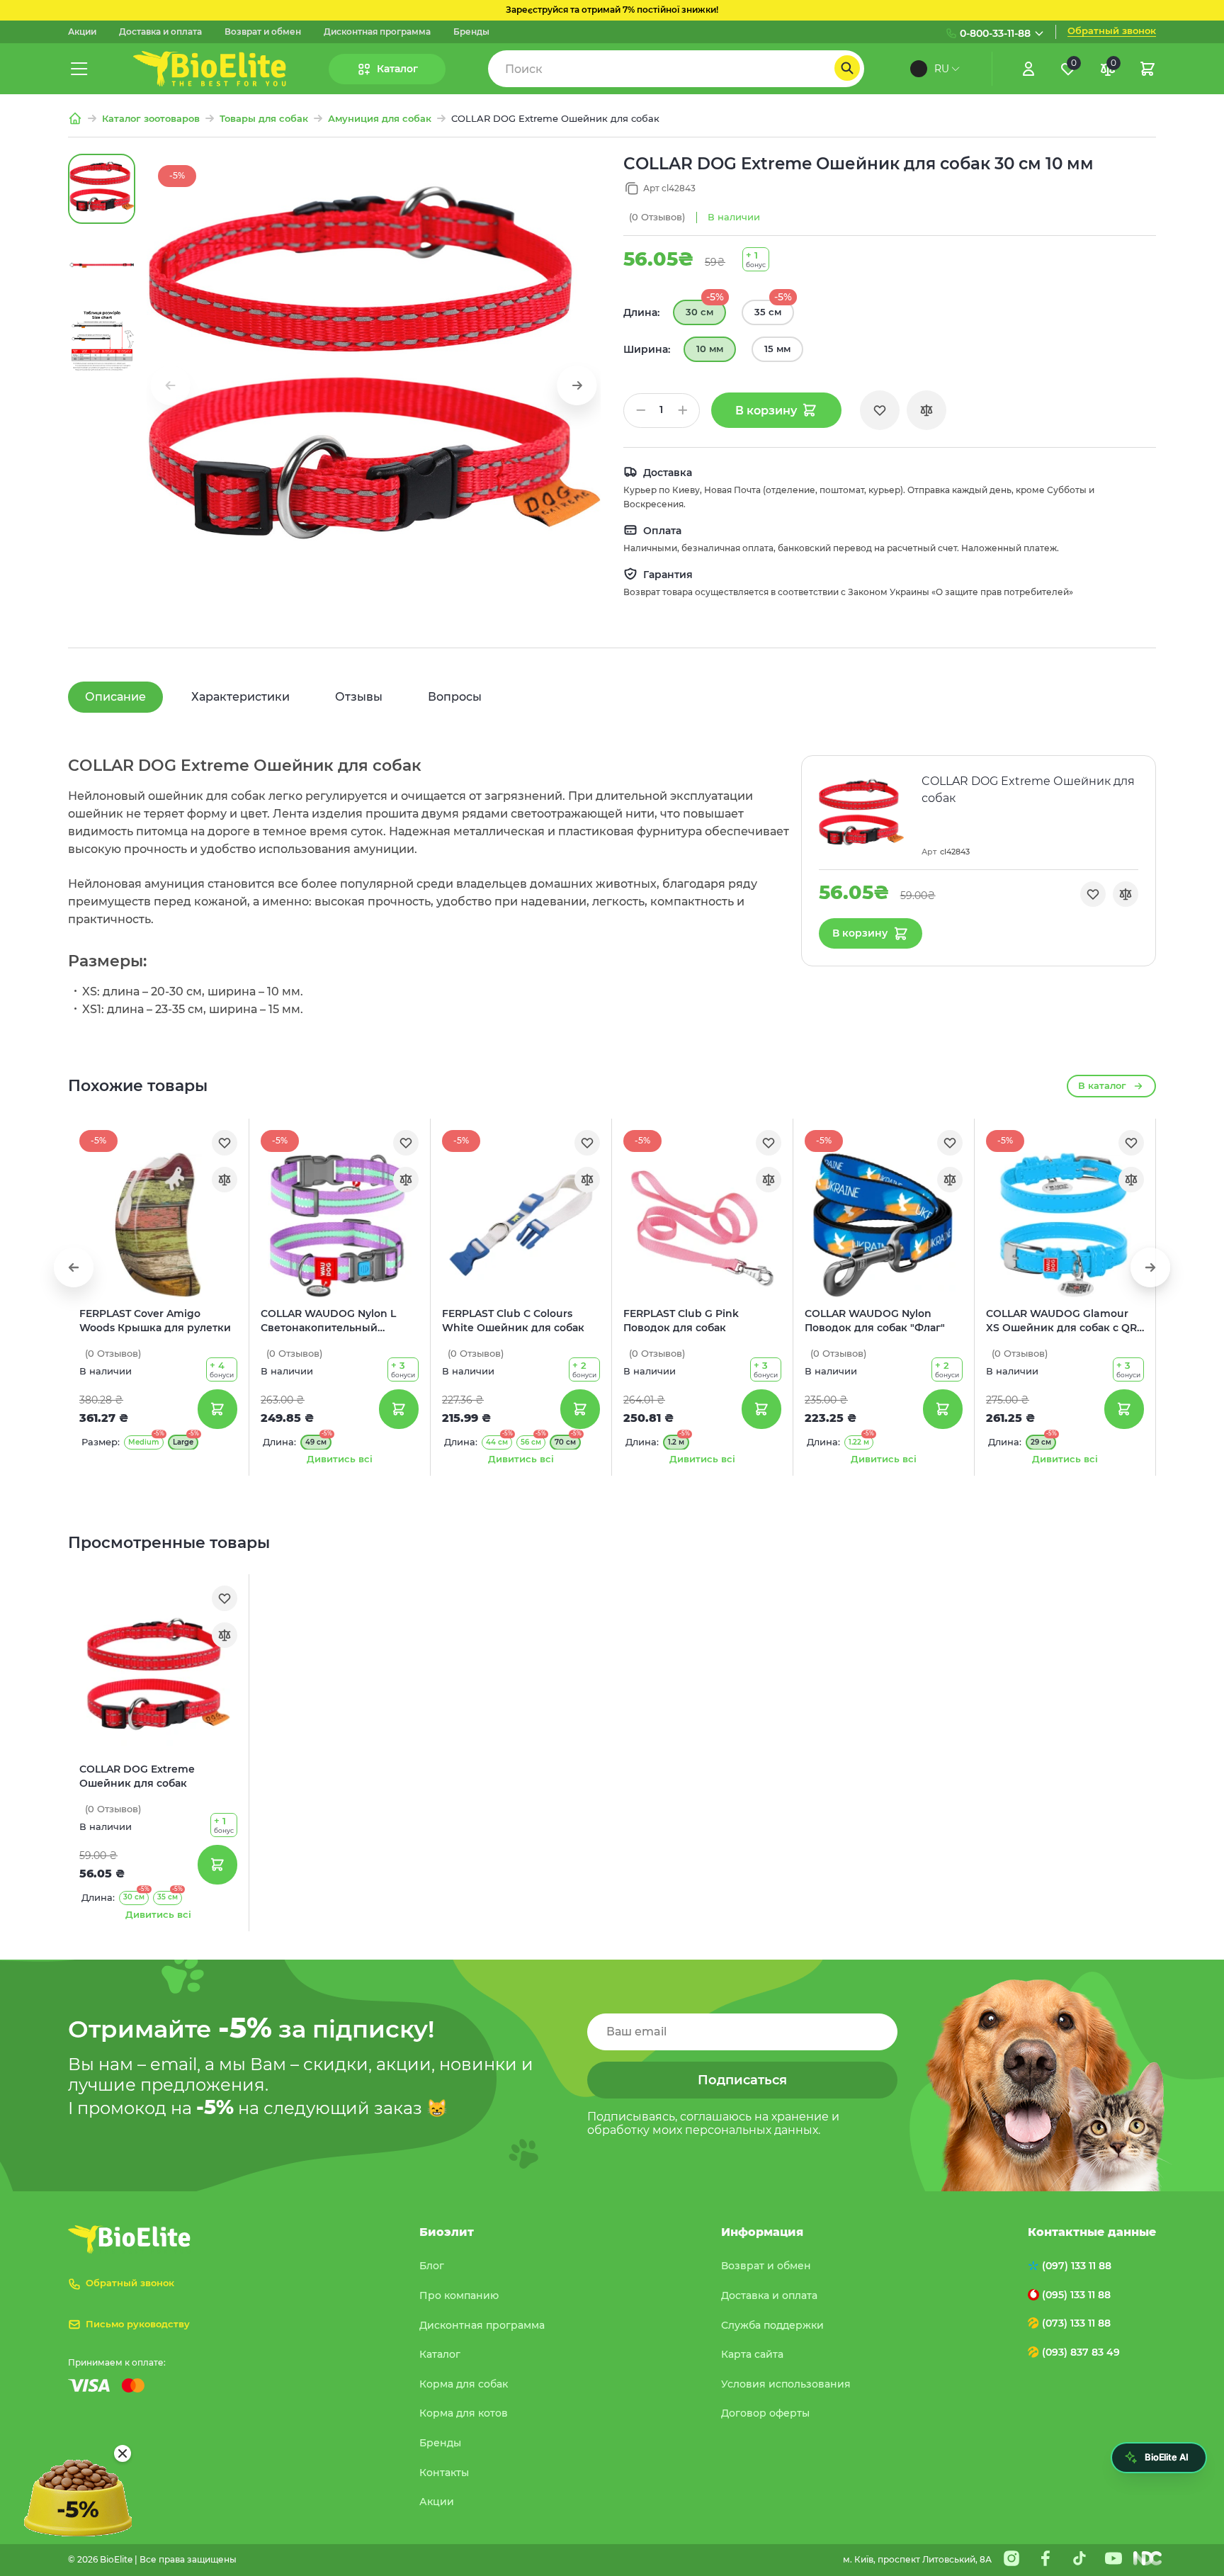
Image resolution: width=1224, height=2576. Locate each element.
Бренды (471, 32)
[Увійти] (1028, 69)
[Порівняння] (926, 410)
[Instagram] (1011, 2558)
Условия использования (786, 2384)
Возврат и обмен (263, 32)
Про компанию (459, 2295)
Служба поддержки (772, 2325)
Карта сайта (752, 2354)
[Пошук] (847, 68)
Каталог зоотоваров (151, 119)
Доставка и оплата (160, 32)
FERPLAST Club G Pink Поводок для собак (681, 1321)
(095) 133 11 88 (1076, 2295)
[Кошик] (1147, 69)
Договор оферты (765, 2413)
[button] (577, 385)
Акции (82, 32)
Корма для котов (464, 2413)
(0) (657, 217)
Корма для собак (464, 2384)
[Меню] (79, 69)
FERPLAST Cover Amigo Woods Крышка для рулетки (155, 1321)
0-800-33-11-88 (995, 33)
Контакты (444, 2473)
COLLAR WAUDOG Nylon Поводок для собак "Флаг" (875, 1321)
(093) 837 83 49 (1081, 2352)
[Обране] (880, 410)
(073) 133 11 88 (1076, 2323)
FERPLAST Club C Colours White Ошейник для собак (513, 1321)
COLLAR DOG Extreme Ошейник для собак (137, 1776)
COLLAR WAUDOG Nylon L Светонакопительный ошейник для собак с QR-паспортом (329, 1321)
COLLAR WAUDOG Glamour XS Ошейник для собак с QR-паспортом (1063, 1321)
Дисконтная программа (377, 32)
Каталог (440, 2354)
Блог (432, 2266)
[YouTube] (1113, 2558)
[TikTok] (1079, 2558)
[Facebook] (1045, 2558)
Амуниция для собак (380, 119)
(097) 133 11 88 (1077, 2266)
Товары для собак (264, 119)
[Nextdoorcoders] (1147, 2558)
